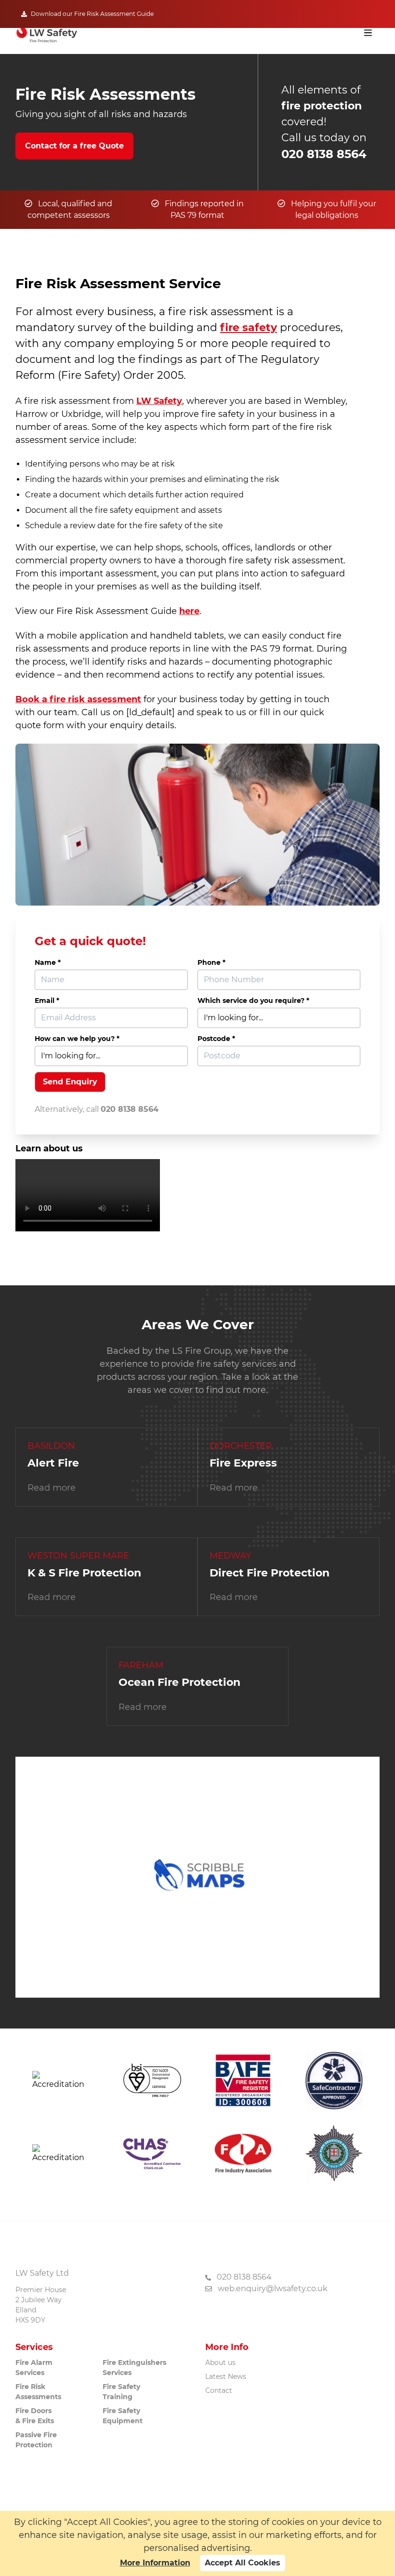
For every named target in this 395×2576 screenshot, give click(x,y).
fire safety (249, 327)
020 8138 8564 (324, 154)
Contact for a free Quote (74, 146)
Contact (219, 2390)
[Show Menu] (368, 33)
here (189, 611)
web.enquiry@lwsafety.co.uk (273, 2289)
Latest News (226, 2376)
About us (220, 2362)
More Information (155, 2563)
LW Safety (159, 401)
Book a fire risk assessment (78, 699)
